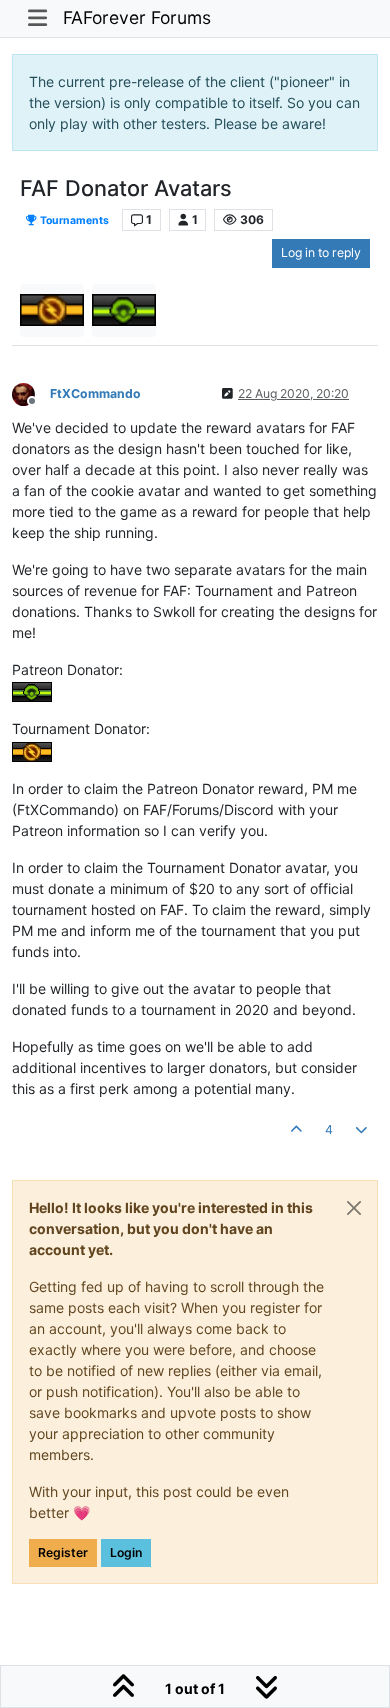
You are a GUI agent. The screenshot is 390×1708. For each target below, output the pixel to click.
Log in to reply (321, 252)
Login (126, 1552)
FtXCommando (95, 393)
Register (63, 1552)
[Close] (354, 1208)
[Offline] (31, 392)
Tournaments (73, 220)
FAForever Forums (137, 17)
